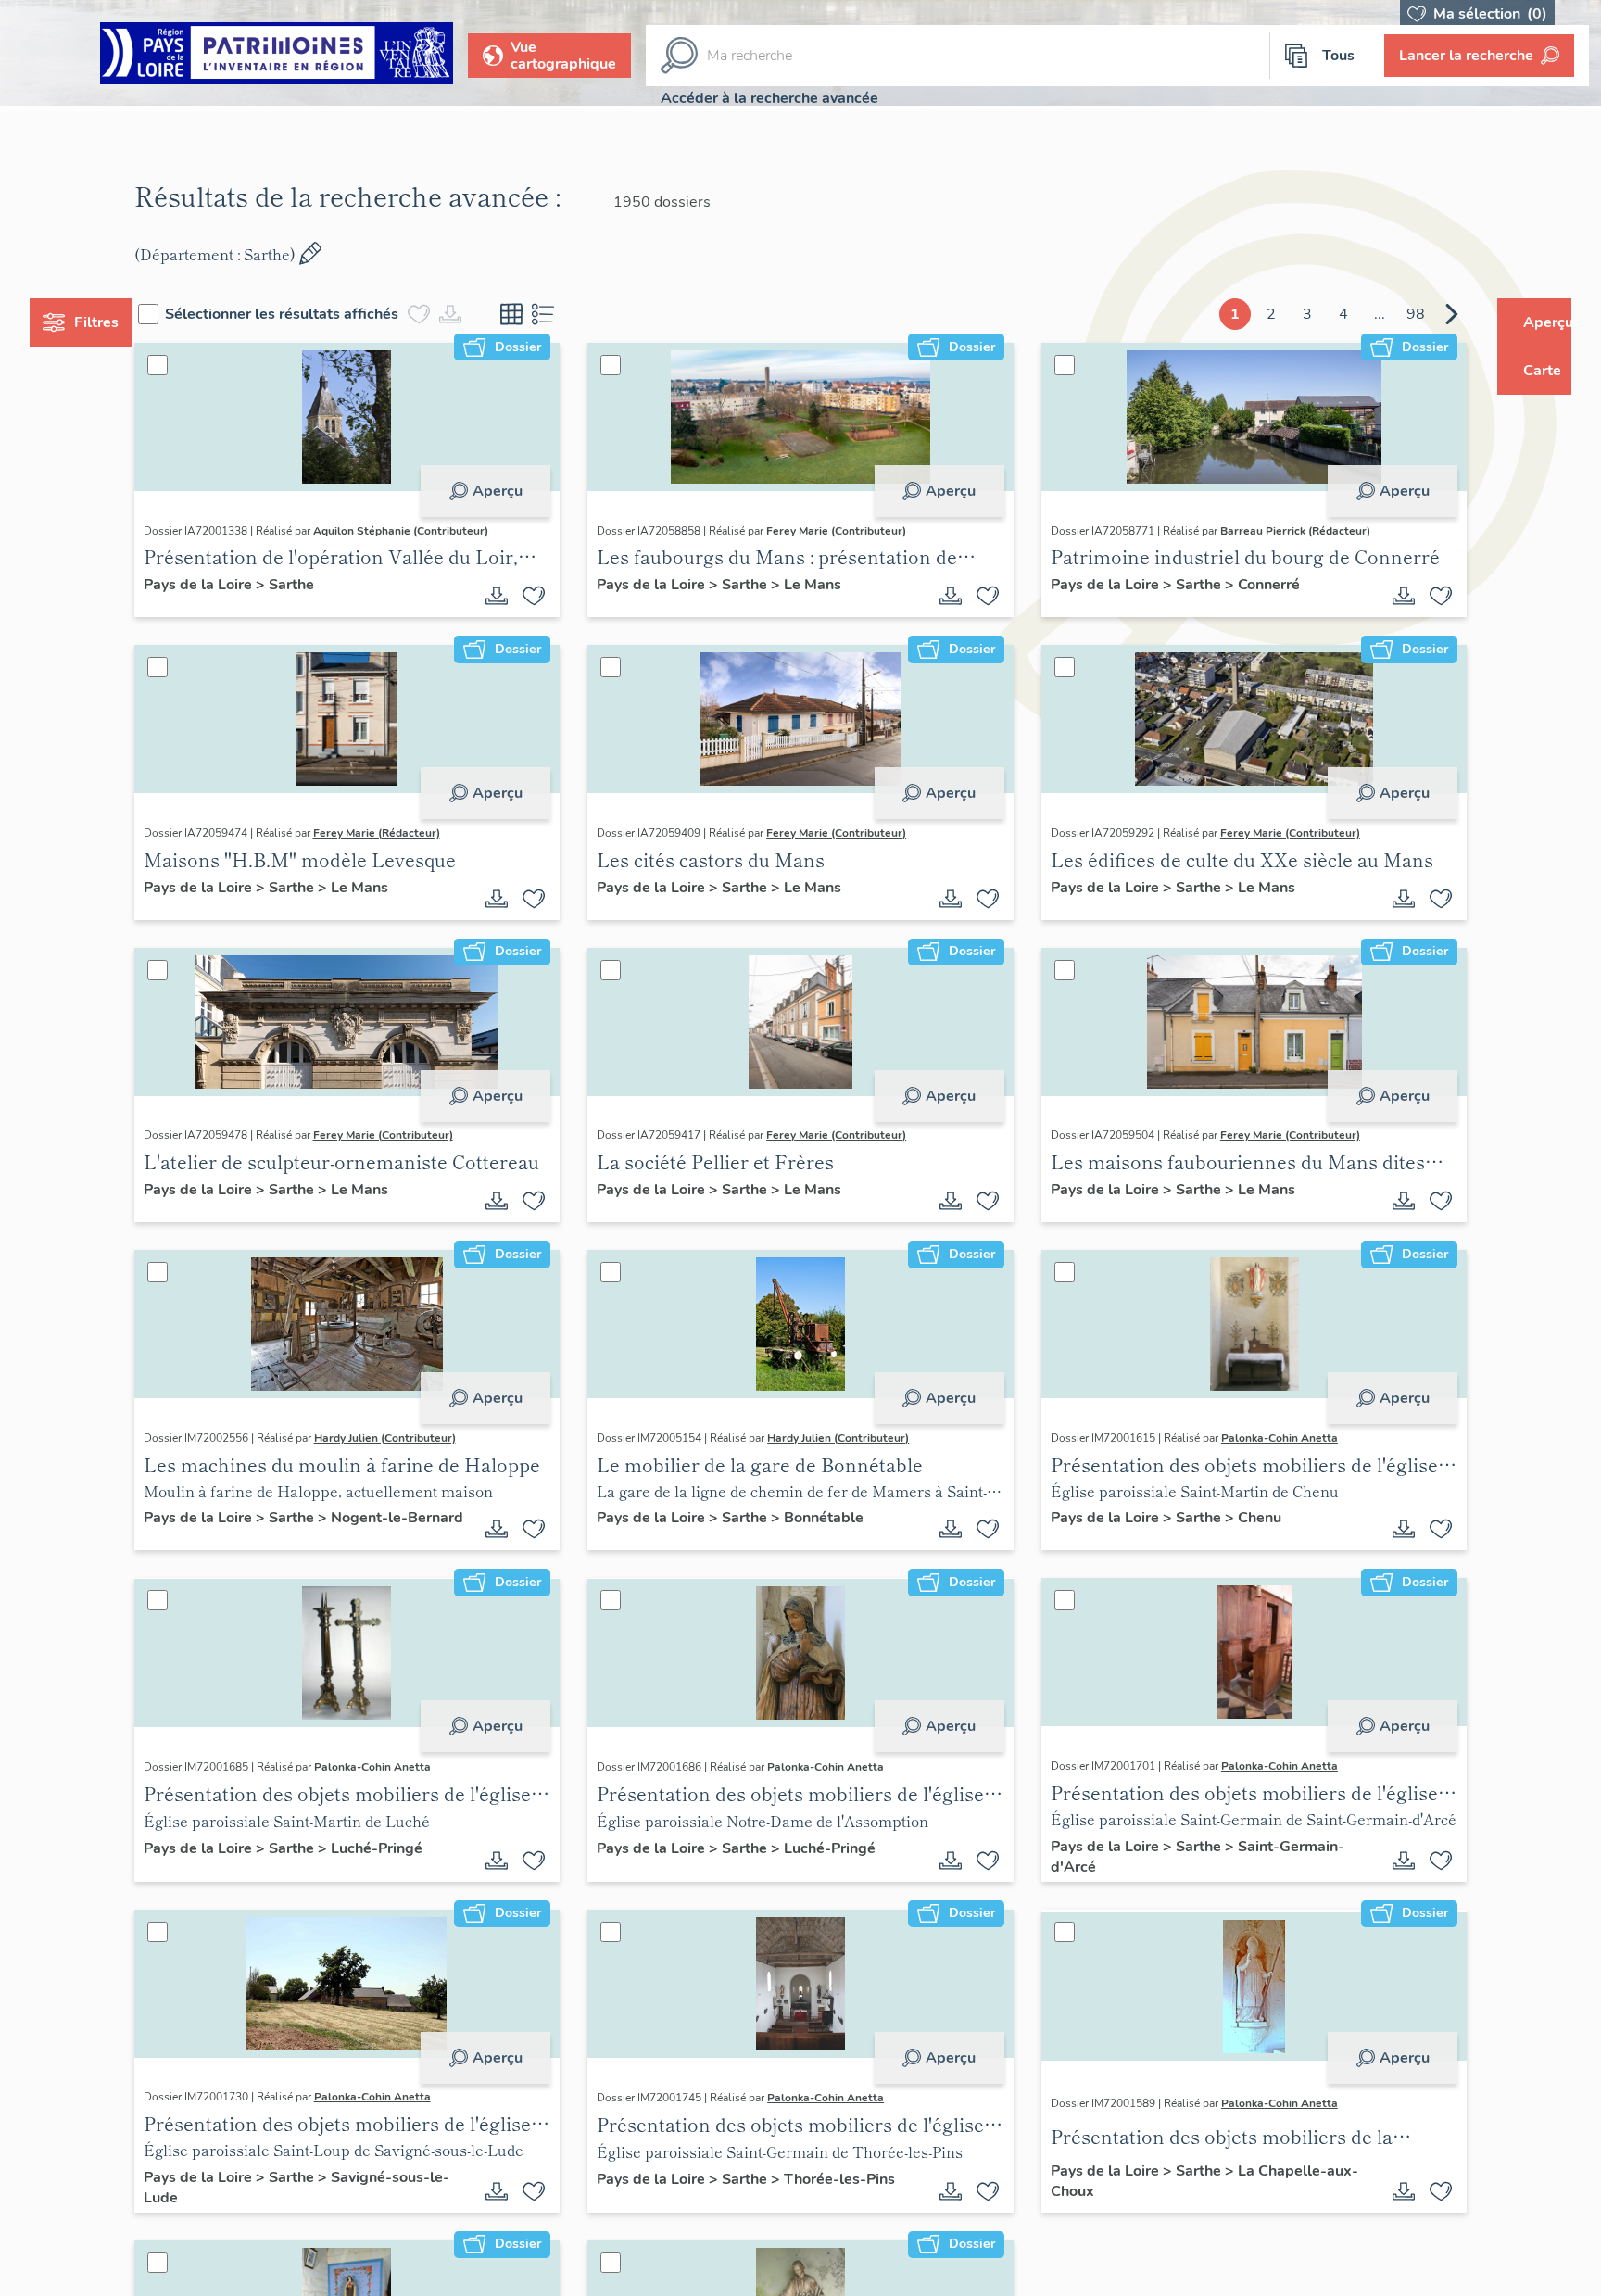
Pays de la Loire (234, 585)
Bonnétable (836, 1520)
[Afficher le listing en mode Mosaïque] (547, 314)
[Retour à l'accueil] (277, 56)
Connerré (1257, 585)
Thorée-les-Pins (851, 2182)
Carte (1529, 371)
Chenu (1248, 1520)
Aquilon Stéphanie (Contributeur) (435, 531)
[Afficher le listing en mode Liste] (578, 314)
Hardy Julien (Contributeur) (419, 1438)
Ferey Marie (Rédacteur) (411, 833)
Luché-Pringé (411, 1851)
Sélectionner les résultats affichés (317, 314)
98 (1380, 314)
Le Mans (825, 585)
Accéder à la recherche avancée (769, 98)
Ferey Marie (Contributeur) (848, 531)
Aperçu (509, 491)
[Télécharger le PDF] (509, 596)
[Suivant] (1417, 314)
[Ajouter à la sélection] (546, 596)
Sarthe (326, 585)
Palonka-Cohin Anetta (1267, 1438)
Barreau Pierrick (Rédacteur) (1283, 531)
